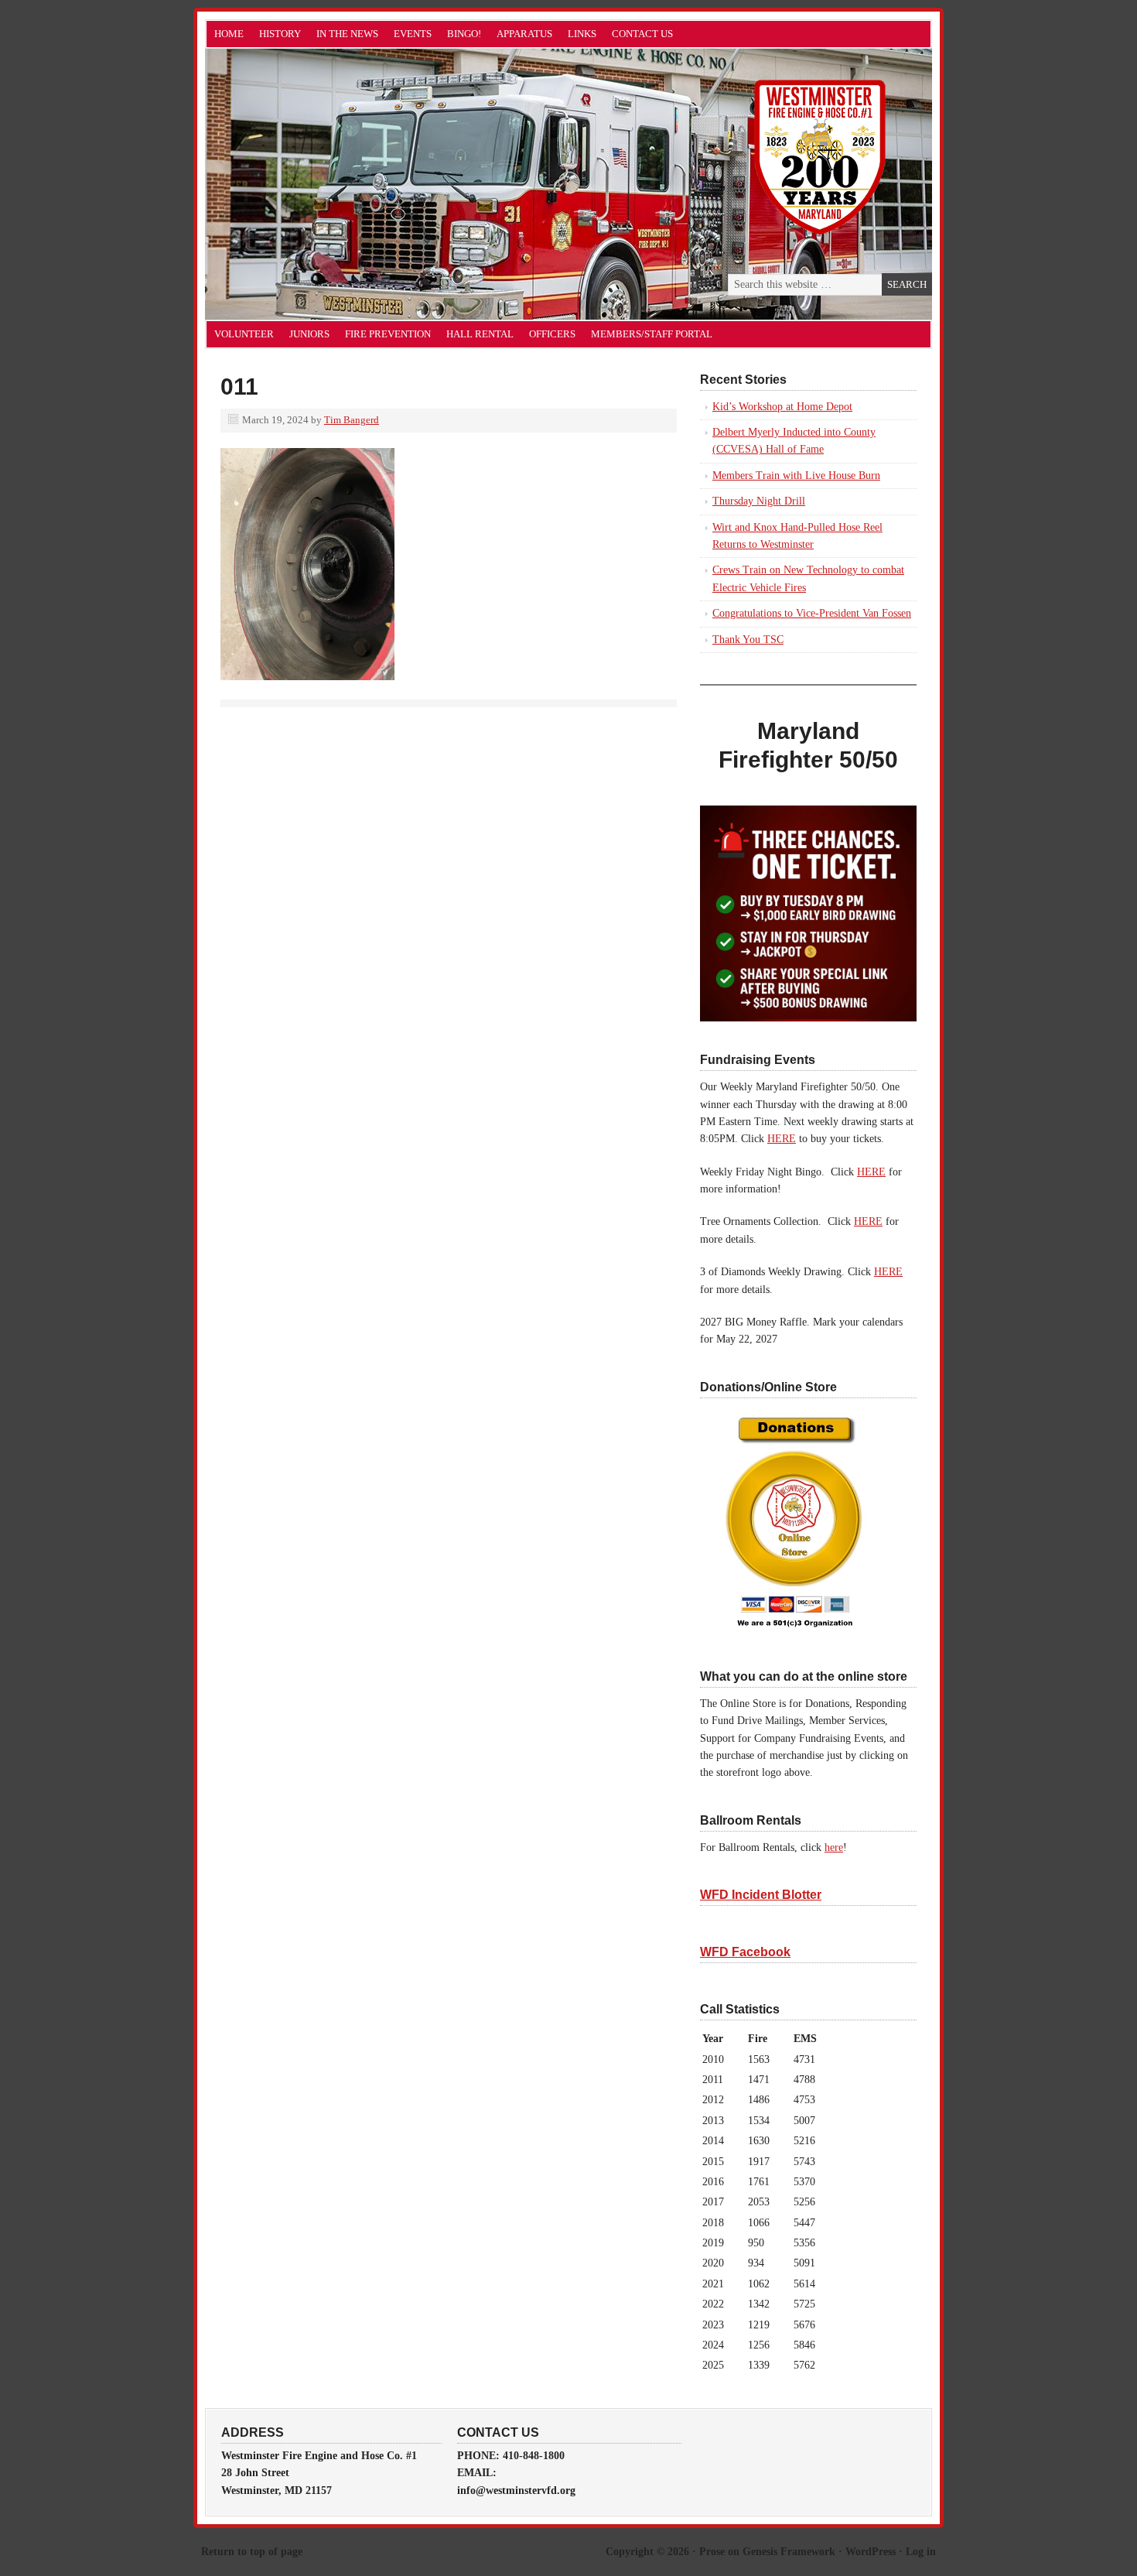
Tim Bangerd (352, 420)
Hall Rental (480, 334)
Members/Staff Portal (652, 334)
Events (413, 34)
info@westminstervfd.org (516, 2490)
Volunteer (244, 334)
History (280, 34)
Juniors (309, 334)
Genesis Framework (789, 2552)
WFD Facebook (745, 1952)
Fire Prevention (388, 334)
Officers (552, 334)
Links (582, 34)
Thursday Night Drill (759, 501)
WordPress (871, 2552)
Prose (712, 2552)
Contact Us (642, 34)
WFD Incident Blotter (761, 1895)
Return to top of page (252, 2552)
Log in (921, 2552)
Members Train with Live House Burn (796, 476)
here (834, 1847)
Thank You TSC (748, 640)
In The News (347, 34)
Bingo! (464, 34)
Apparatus (524, 34)
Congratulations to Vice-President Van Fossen (812, 613)
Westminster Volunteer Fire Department (379, 184)
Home (229, 34)
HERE (782, 1139)
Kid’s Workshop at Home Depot (782, 407)
